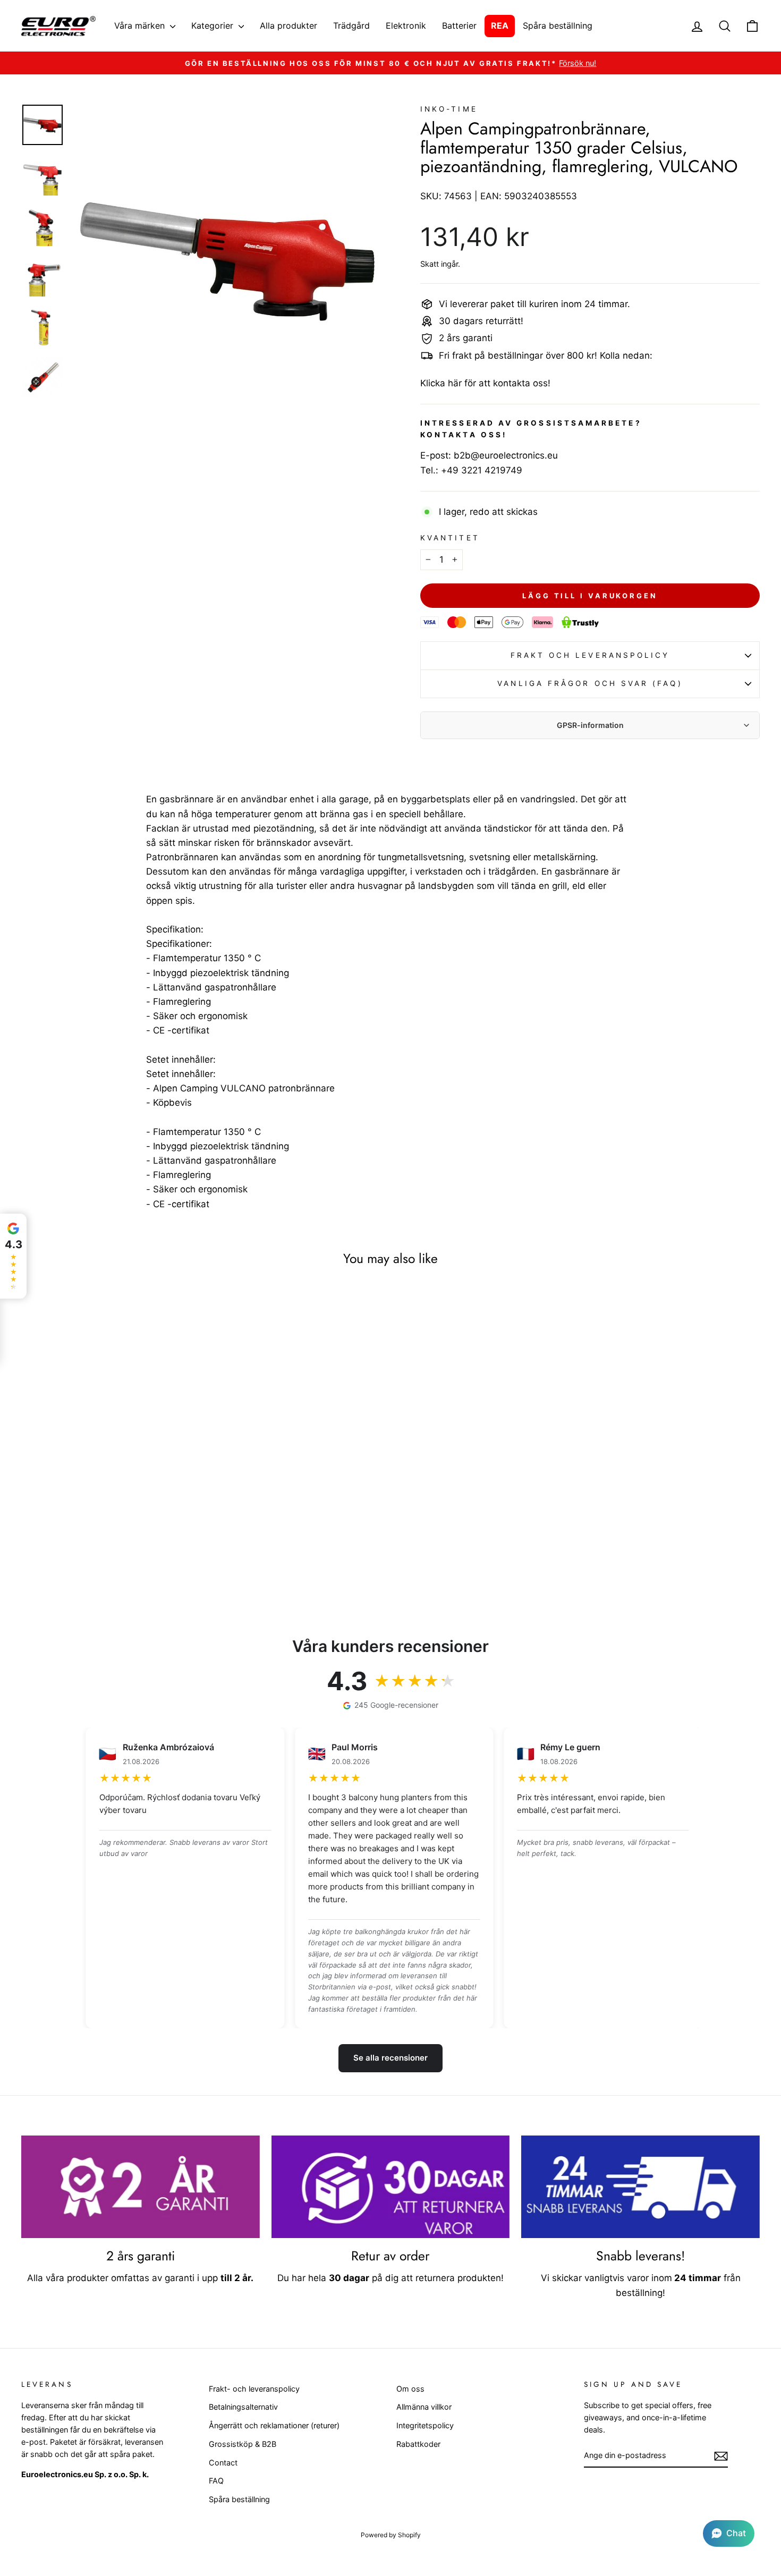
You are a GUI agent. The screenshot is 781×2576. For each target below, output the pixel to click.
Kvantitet (450, 538)
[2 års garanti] (141, 2187)
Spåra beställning (558, 26)
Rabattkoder (418, 2444)
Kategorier (214, 26)
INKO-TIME (449, 109)
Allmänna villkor (424, 2407)
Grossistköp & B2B (243, 2444)
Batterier (459, 26)
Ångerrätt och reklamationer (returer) (274, 2425)
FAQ (216, 2481)
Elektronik (406, 26)
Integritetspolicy (425, 2425)
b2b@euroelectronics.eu (506, 455)
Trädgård (351, 26)
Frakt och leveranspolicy (590, 655)
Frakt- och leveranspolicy (254, 2389)
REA (500, 26)
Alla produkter (288, 26)
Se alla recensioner (390, 2058)
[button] (729, 2533)
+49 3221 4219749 (482, 470)
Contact (223, 2463)
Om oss (410, 2389)
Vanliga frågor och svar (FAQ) (590, 683)
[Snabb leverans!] (640, 2187)
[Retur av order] (391, 2187)
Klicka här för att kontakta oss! (485, 383)
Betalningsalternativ (243, 2407)
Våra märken (141, 26)
